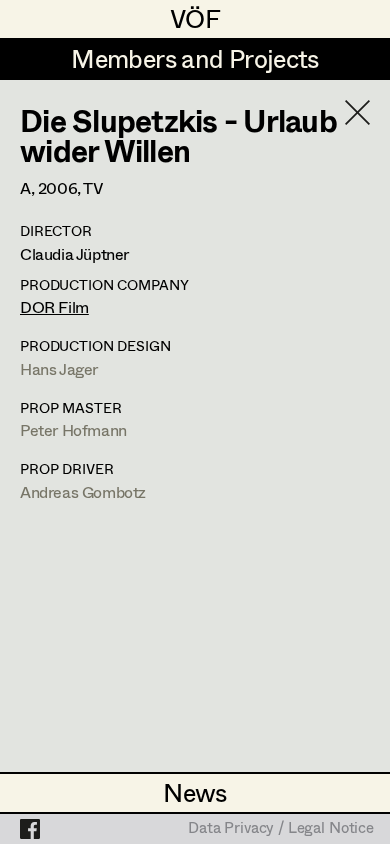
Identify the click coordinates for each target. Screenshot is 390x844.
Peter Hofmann (73, 429)
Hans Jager (59, 368)
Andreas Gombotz (83, 491)
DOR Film (54, 306)
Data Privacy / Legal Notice (281, 829)
